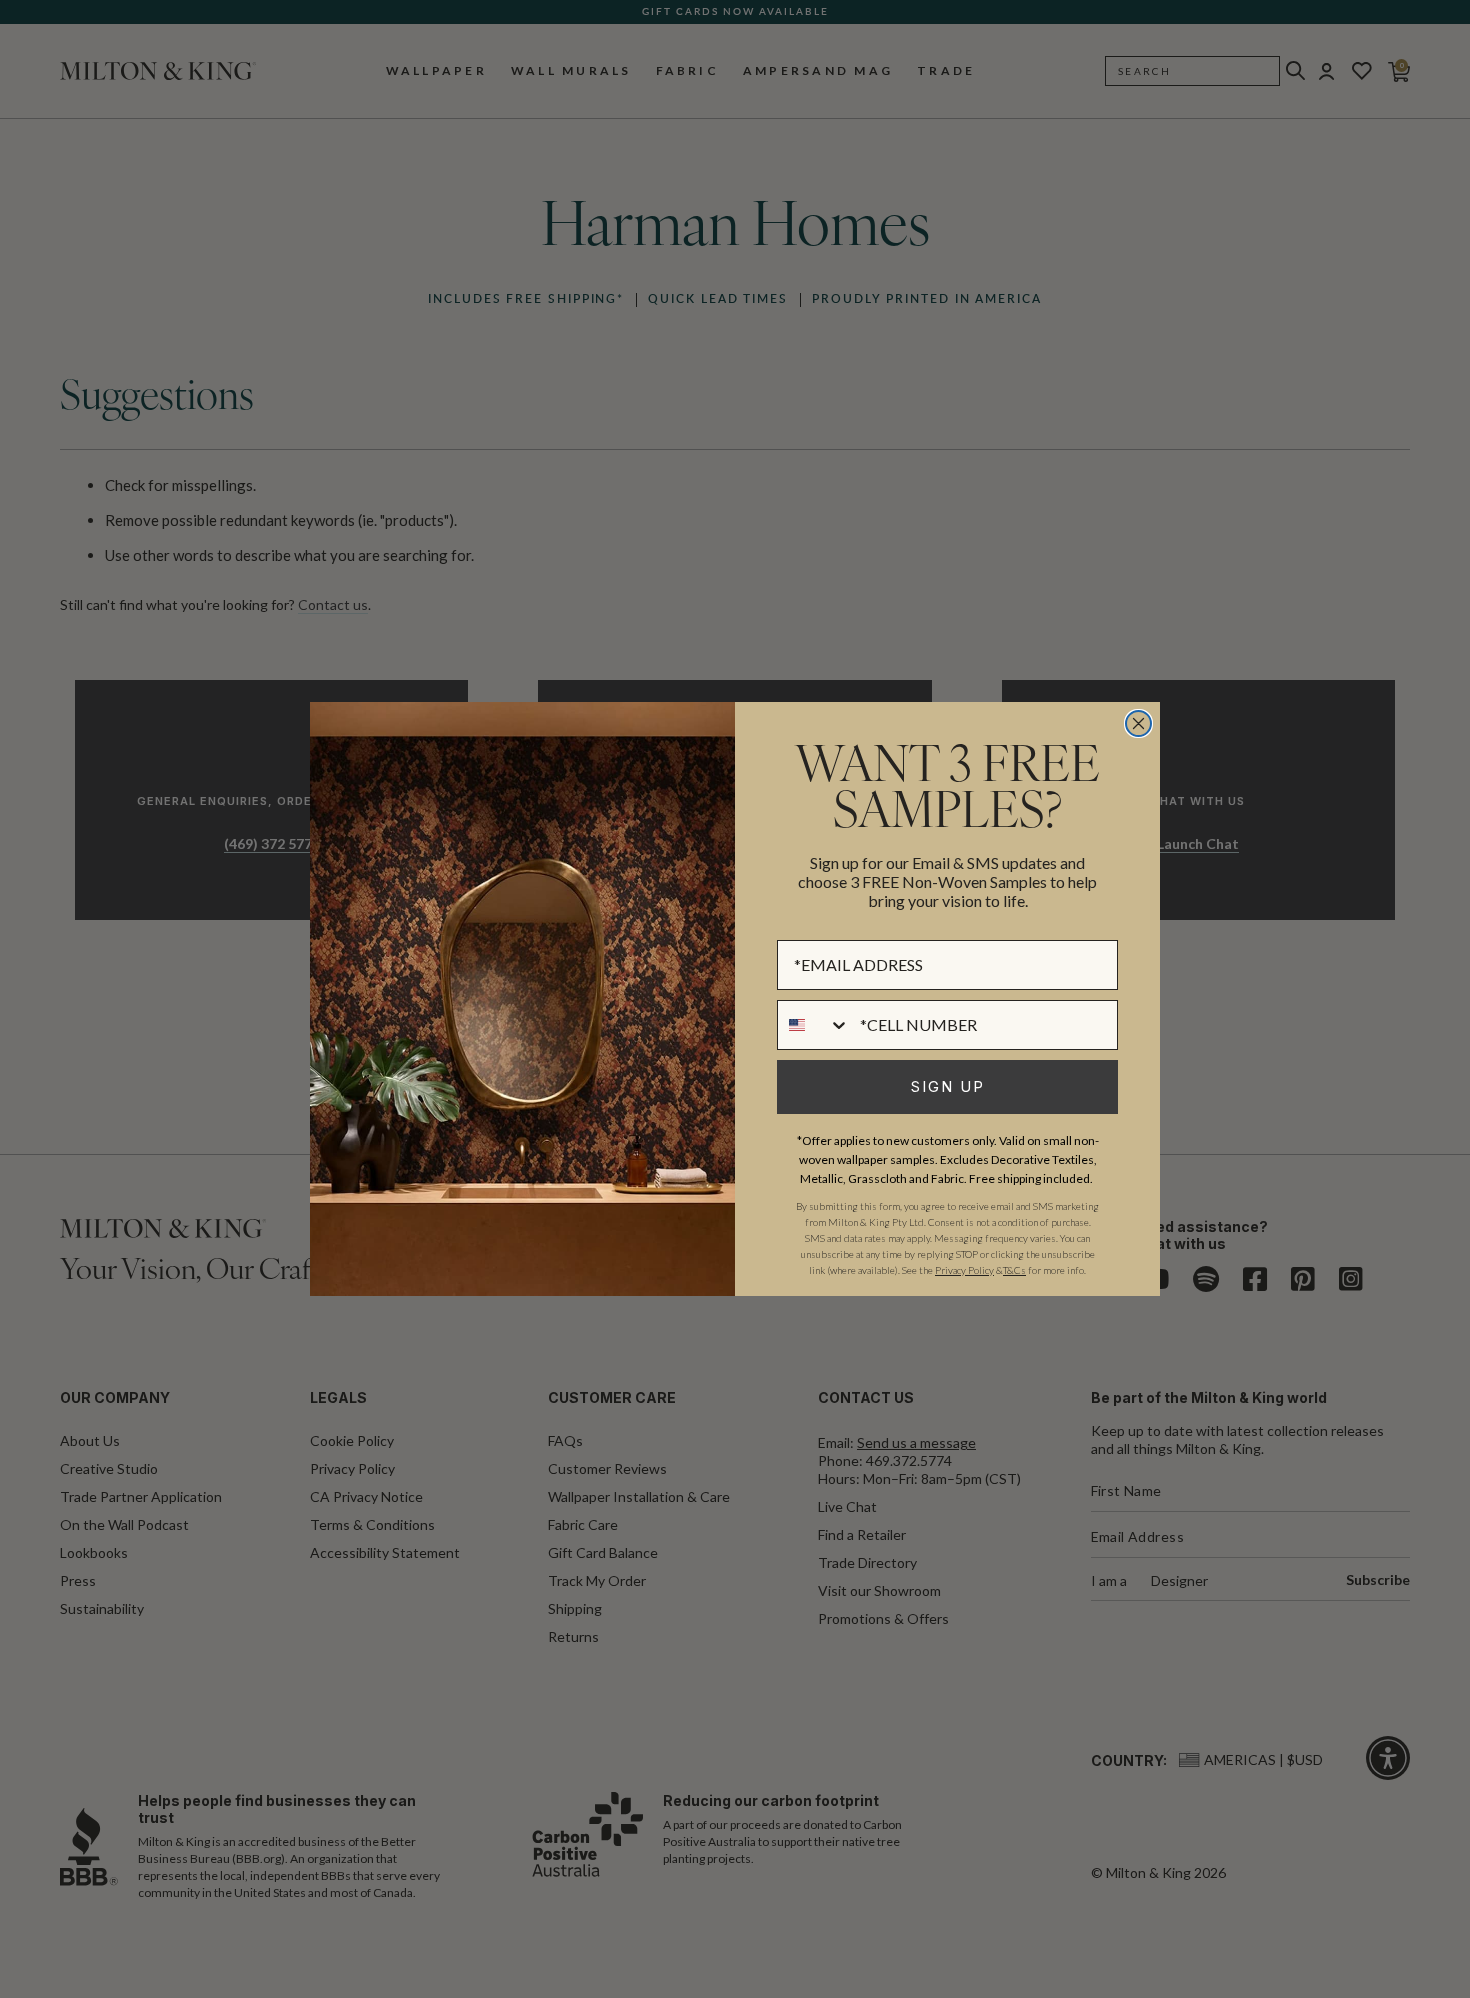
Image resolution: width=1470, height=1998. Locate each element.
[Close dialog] (1138, 723)
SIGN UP (948, 1086)
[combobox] (814, 1025)
